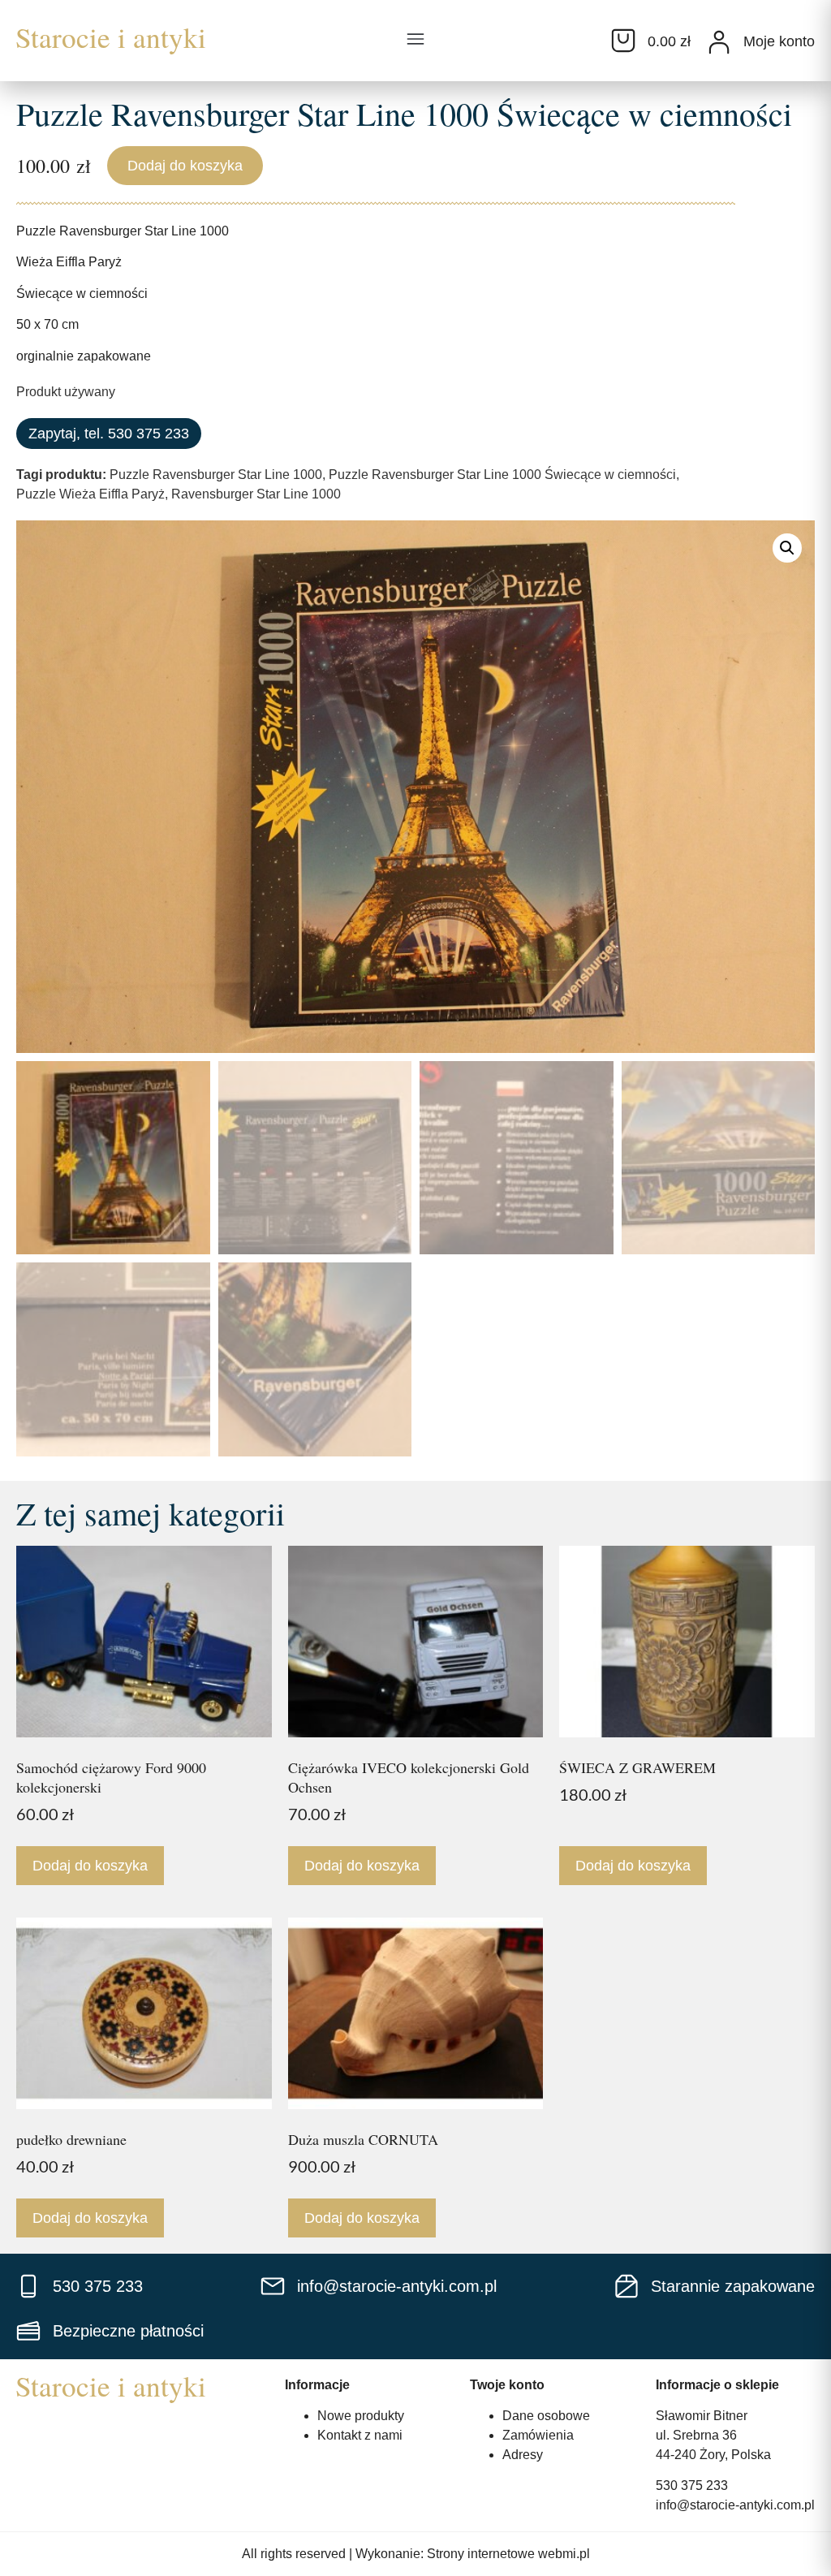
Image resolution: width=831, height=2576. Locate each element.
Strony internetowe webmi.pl (508, 2554)
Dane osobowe (546, 2416)
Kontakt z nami (360, 2435)
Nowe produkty (361, 2416)
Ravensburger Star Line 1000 (256, 494)
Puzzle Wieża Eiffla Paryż (90, 494)
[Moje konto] (719, 42)
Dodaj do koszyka (185, 166)
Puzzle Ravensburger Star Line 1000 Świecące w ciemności (502, 475)
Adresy (523, 2455)
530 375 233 (692, 2485)
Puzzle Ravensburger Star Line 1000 (216, 475)
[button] (415, 41)
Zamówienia (538, 2435)
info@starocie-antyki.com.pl (735, 2505)
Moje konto (779, 41)
